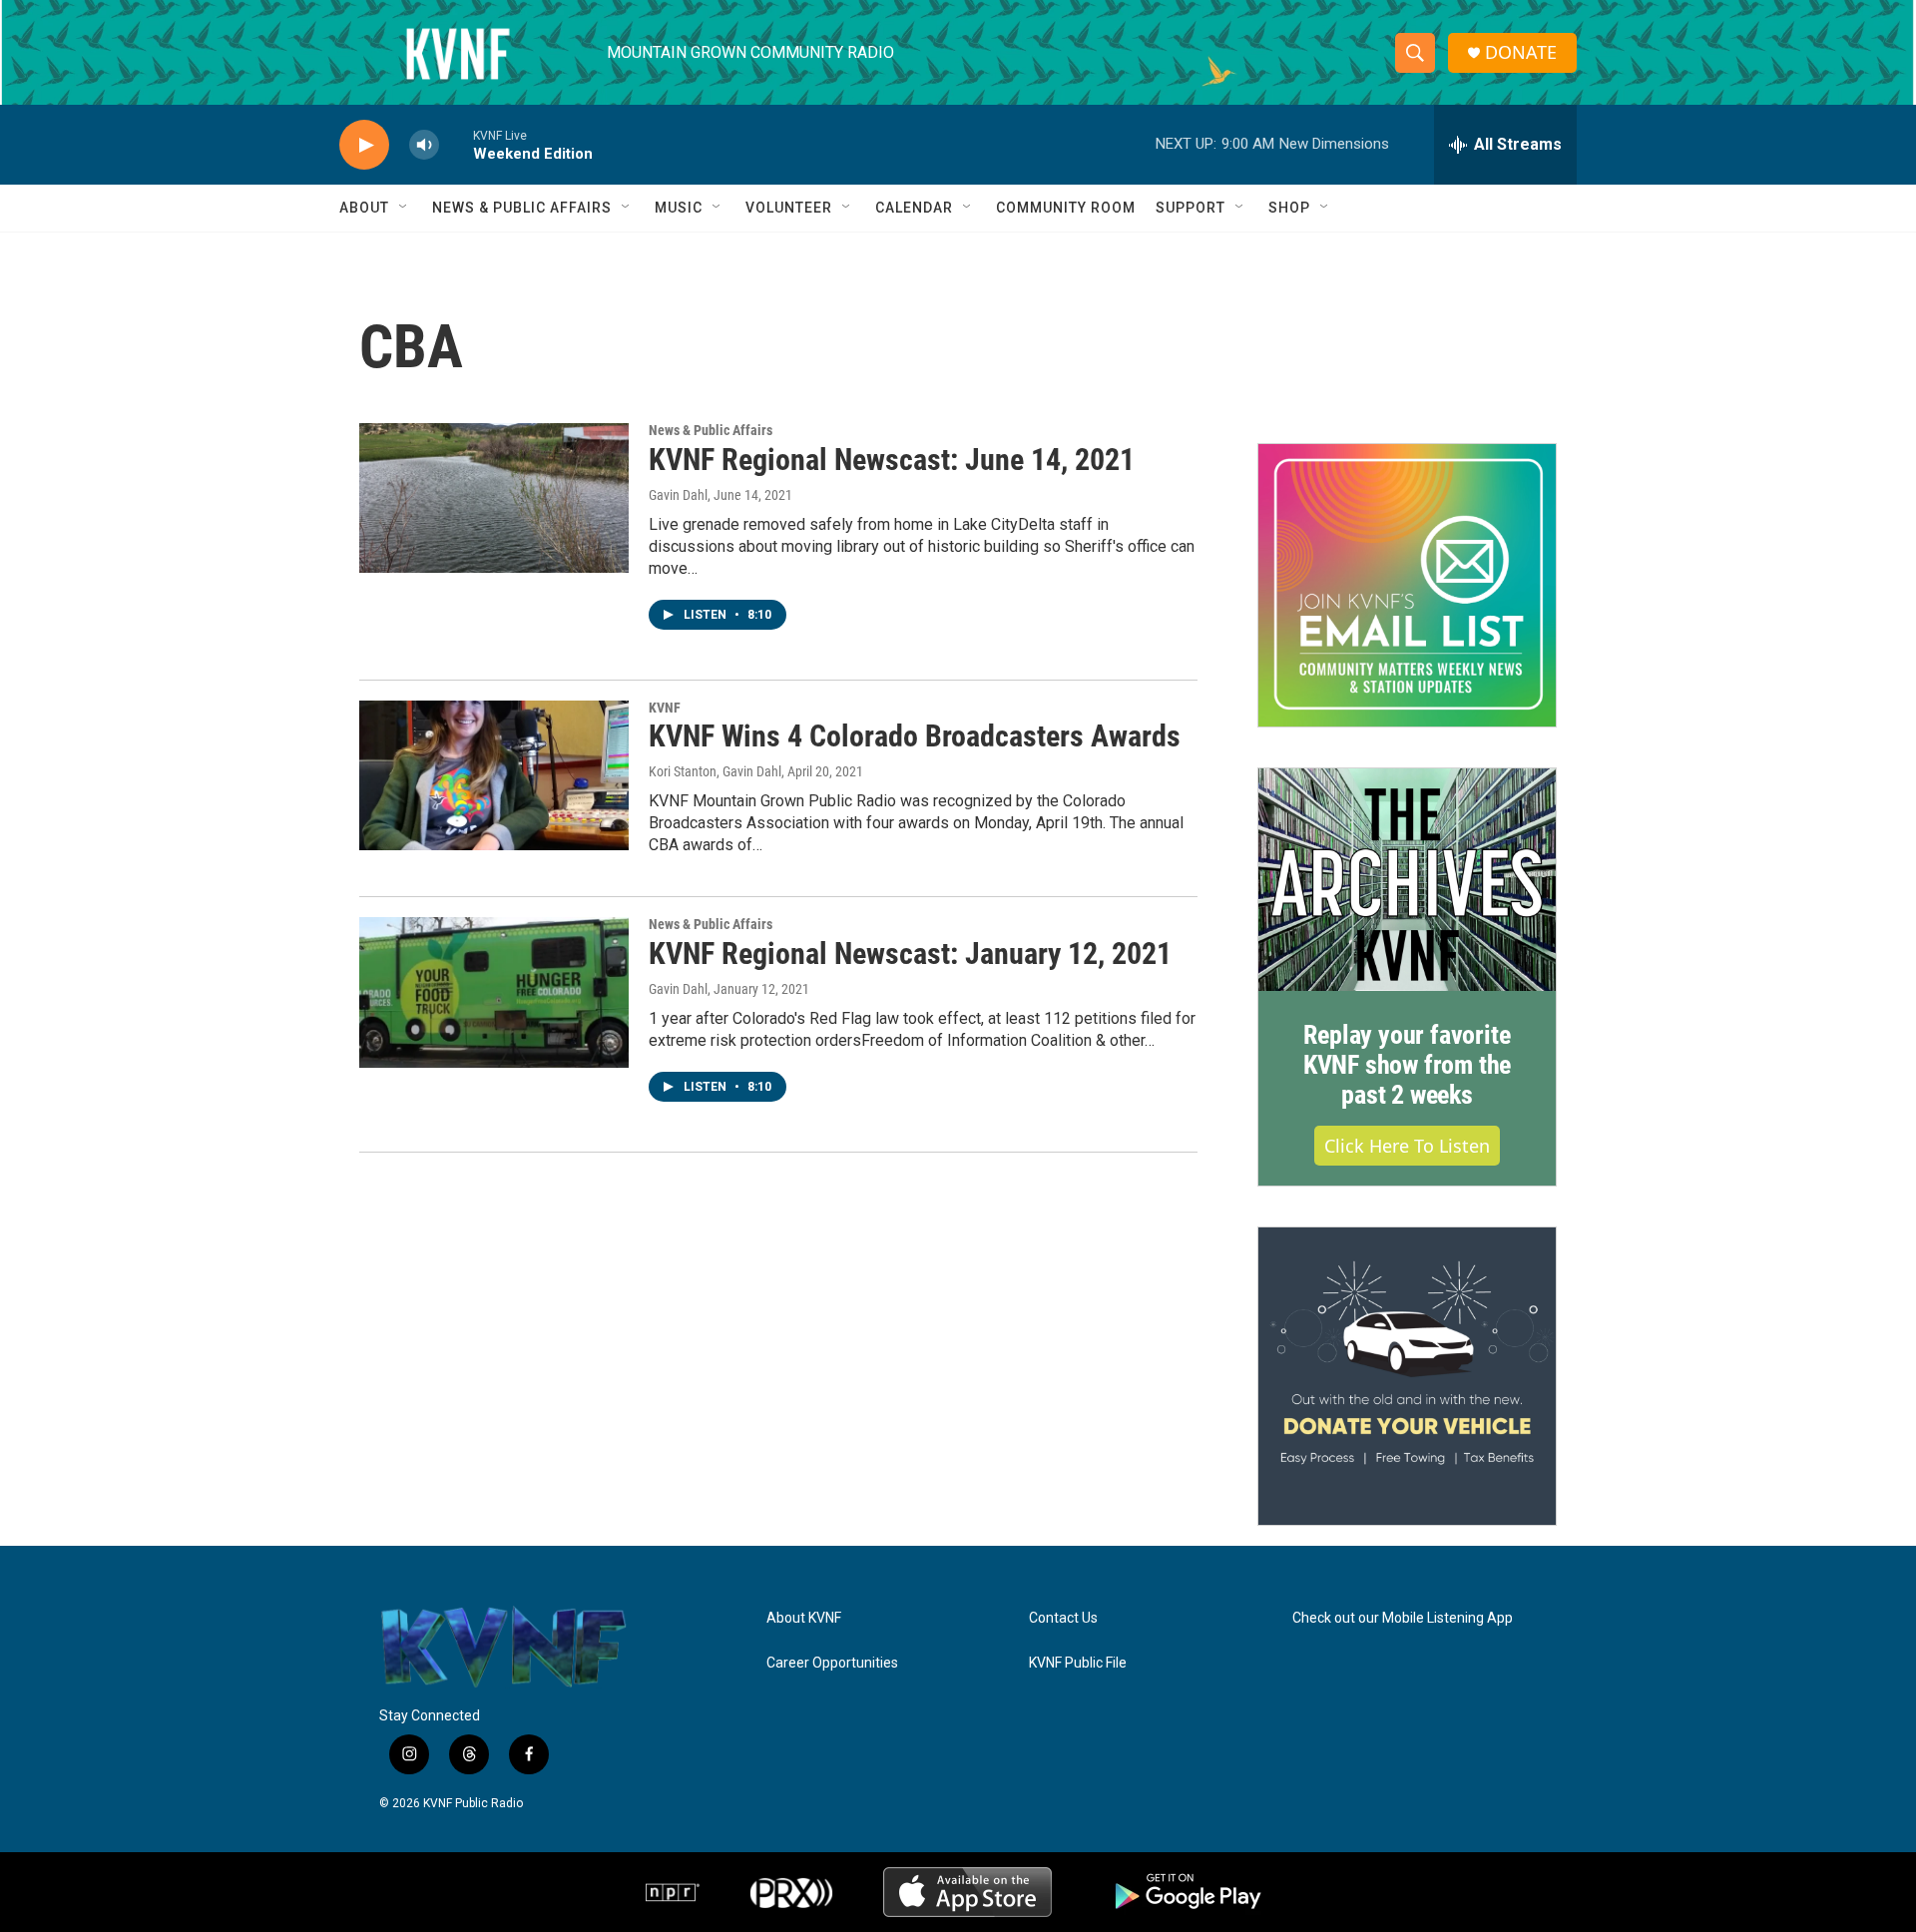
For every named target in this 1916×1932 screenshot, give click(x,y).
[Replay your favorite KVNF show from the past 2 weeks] (1407, 880)
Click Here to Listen (1407, 1146)
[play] (364, 145)
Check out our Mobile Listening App (1403, 1618)
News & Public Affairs (522, 208)
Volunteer (789, 208)
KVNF (665, 708)
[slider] (456, 144)
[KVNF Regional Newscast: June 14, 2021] (494, 498)
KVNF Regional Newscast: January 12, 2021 (910, 954)
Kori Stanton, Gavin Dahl (715, 771)
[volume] (424, 145)
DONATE (1521, 52)
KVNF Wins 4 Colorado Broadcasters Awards (915, 736)
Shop (1289, 208)
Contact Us (1063, 1618)
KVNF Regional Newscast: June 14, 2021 (892, 460)
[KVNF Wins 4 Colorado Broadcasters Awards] (494, 775)
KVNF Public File (1078, 1663)
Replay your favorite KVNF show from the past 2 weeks (1407, 1065)
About (364, 208)
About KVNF (804, 1618)
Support (1191, 208)
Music (679, 208)
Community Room (1066, 208)
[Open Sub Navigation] (404, 208)
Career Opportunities (832, 1663)
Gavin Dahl (678, 495)
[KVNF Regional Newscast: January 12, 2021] (494, 992)
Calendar (914, 208)
